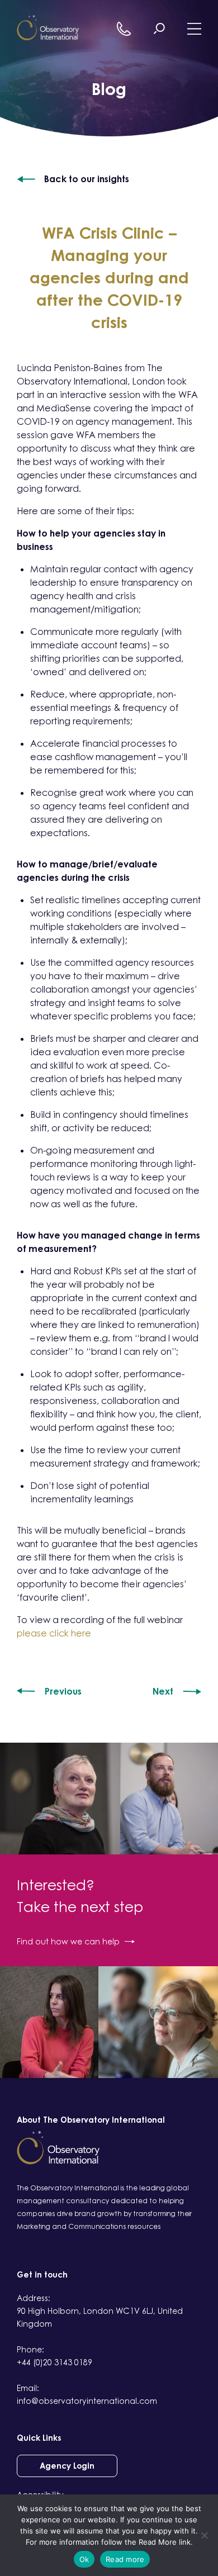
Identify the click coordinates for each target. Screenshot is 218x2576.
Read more (125, 2559)
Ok (84, 2559)
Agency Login (67, 2466)
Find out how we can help (68, 1941)
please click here (54, 1633)
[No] (204, 2535)
